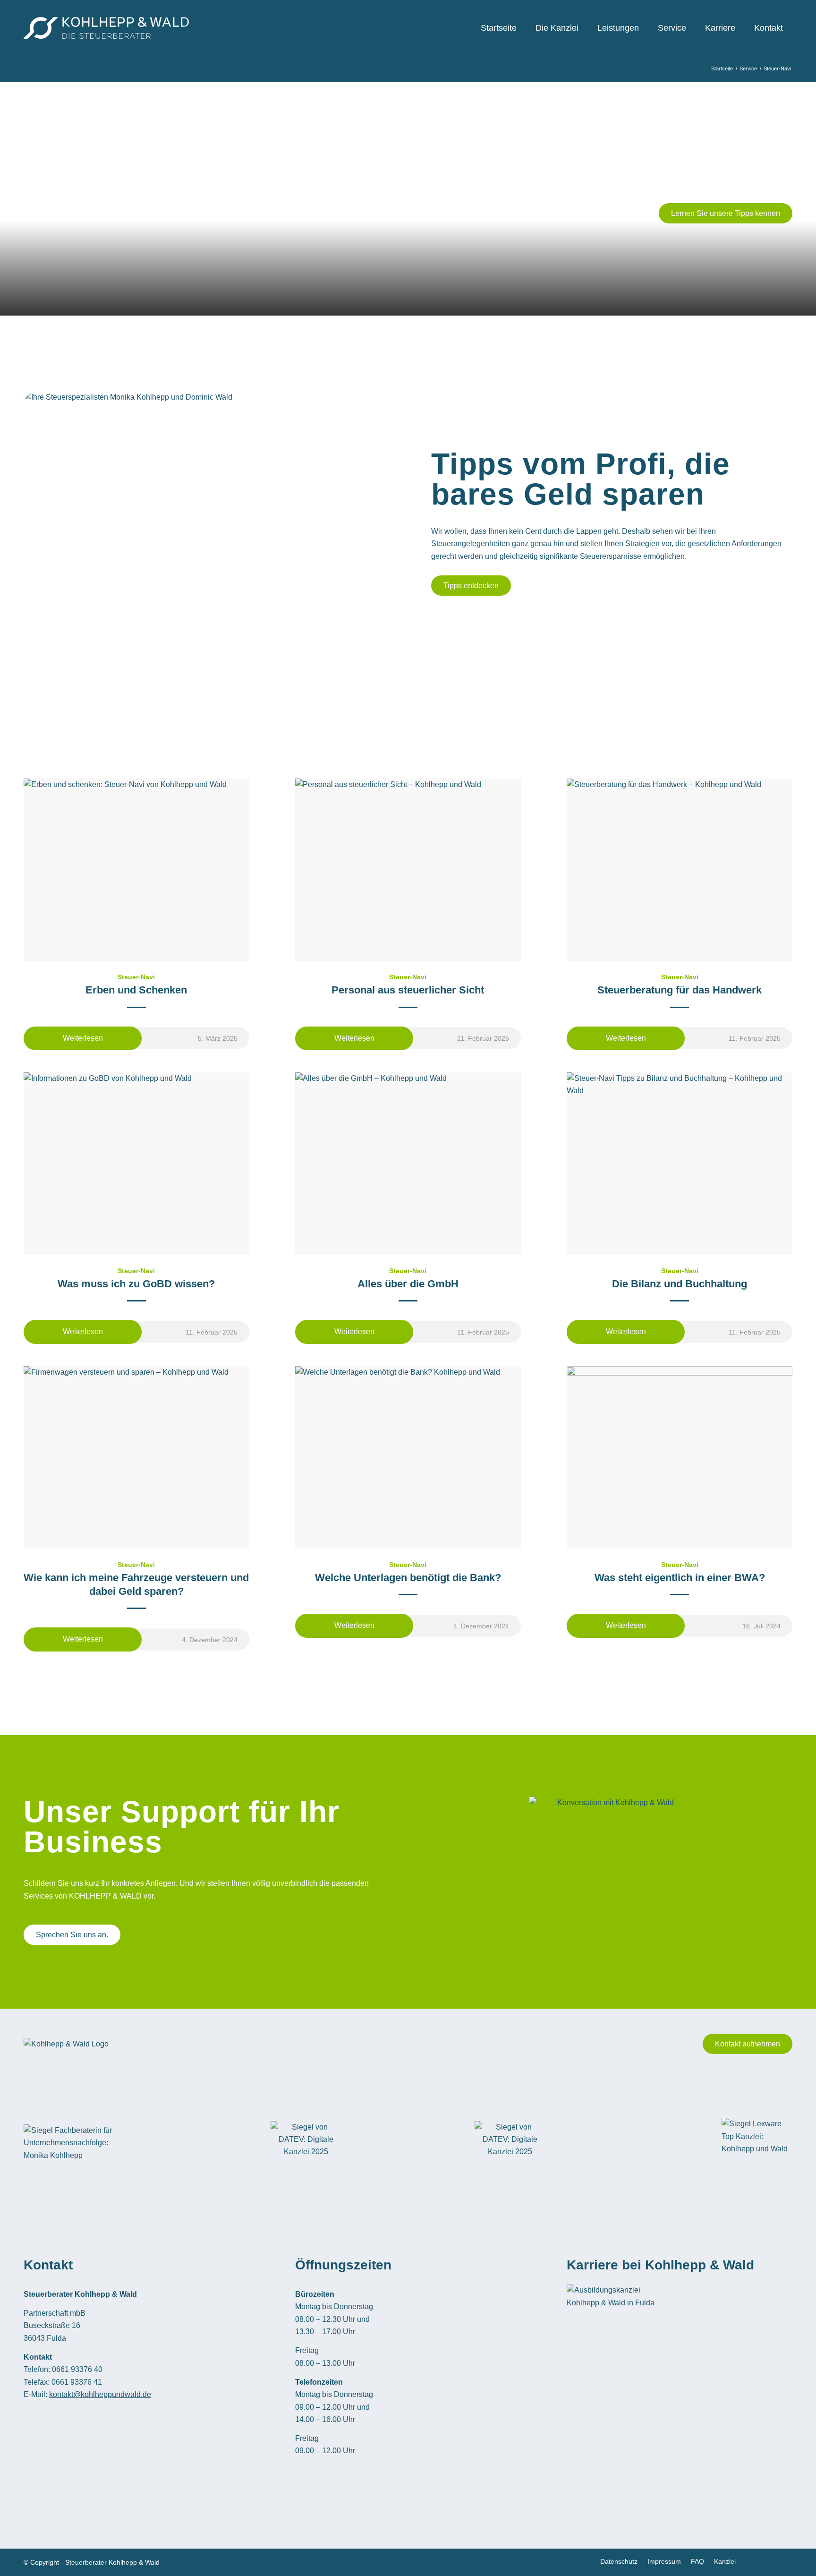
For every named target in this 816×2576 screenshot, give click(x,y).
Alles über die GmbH (408, 1284)
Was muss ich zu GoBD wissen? (136, 1284)
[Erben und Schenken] (136, 870)
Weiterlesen (83, 1038)
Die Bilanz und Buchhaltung (680, 1284)
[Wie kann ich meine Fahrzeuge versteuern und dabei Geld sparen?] (136, 1457)
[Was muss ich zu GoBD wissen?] (136, 1164)
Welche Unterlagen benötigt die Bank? (408, 1578)
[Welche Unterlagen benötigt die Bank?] (408, 1457)
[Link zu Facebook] (757, 2561)
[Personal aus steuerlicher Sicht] (408, 870)
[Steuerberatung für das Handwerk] (680, 870)
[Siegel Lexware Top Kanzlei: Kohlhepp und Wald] (757, 2143)
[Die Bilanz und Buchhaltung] (680, 1164)
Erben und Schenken (136, 990)
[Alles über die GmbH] (408, 1164)
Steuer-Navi (136, 977)
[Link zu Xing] (771, 2561)
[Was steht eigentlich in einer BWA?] (680, 1457)
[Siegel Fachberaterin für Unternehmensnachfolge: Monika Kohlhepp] (71, 2143)
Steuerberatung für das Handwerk (680, 990)
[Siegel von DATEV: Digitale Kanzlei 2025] (306, 2143)
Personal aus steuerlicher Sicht (408, 990)
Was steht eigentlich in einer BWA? (680, 1578)
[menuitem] (499, 28)
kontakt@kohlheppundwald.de (100, 2394)
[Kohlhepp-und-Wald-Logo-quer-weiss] (106, 28)
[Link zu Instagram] (785, 2561)
